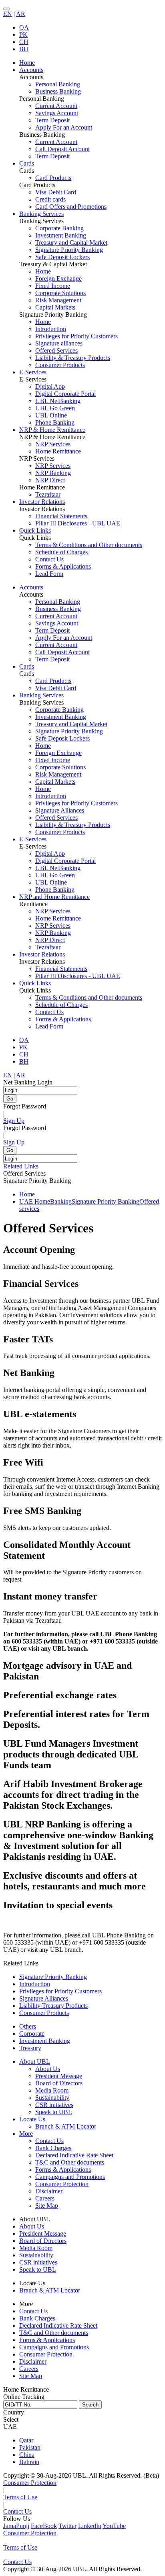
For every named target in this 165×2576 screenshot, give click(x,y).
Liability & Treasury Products (73, 358)
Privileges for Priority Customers (76, 336)
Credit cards (50, 199)
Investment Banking (61, 235)
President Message (59, 2076)
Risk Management (58, 300)
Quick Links (35, 983)
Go (10, 1099)
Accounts (31, 587)
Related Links (21, 1166)
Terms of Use (20, 2497)
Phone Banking (55, 422)
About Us (48, 2069)
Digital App (50, 386)
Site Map (47, 2206)
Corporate (32, 2034)
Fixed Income (53, 286)
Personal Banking (58, 84)
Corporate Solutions (60, 293)
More (26, 2134)
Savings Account (57, 113)
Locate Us (32, 2119)
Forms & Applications (63, 566)
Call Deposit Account (62, 149)
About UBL (35, 2062)
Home (43, 271)
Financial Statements (61, 516)
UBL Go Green (55, 408)
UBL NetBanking (58, 401)
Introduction (51, 329)
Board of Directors (59, 2083)
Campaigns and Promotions (70, 2177)
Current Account (56, 106)
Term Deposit (52, 120)
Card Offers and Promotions (71, 207)
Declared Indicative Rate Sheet (74, 2155)
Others (28, 2026)
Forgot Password (25, 1106)
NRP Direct (50, 480)
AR (21, 14)
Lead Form (49, 574)
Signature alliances (59, 343)
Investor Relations (42, 954)
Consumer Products (60, 365)
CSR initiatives (54, 2105)
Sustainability (52, 2098)
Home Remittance (58, 451)
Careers (45, 2198)
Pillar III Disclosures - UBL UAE (78, 523)
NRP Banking (53, 473)
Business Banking (58, 91)
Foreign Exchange (58, 279)
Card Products (53, 178)
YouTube (114, 2526)
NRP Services (53, 444)
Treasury (30, 2048)
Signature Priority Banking (69, 250)
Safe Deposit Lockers (62, 257)
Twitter (67, 2526)
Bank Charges (53, 2148)
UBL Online (51, 415)
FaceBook (44, 2526)
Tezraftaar (48, 494)
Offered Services (56, 350)
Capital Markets (55, 307)
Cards (27, 666)
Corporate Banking (59, 228)
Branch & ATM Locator (66, 2126)
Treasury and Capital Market (71, 243)
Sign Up (14, 1121)
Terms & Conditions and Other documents (89, 545)
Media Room (52, 2090)
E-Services (33, 839)
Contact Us (49, 559)
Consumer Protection (62, 2184)
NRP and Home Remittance (54, 897)
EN (8, 14)
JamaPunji (16, 2526)
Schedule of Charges (61, 552)
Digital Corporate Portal (65, 394)
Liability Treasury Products (53, 2006)
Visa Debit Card (56, 192)
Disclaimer (49, 2191)
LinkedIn (90, 2526)
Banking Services (41, 695)
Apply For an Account (64, 127)
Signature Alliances (60, 810)
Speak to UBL (54, 2112)
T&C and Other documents (70, 2162)
